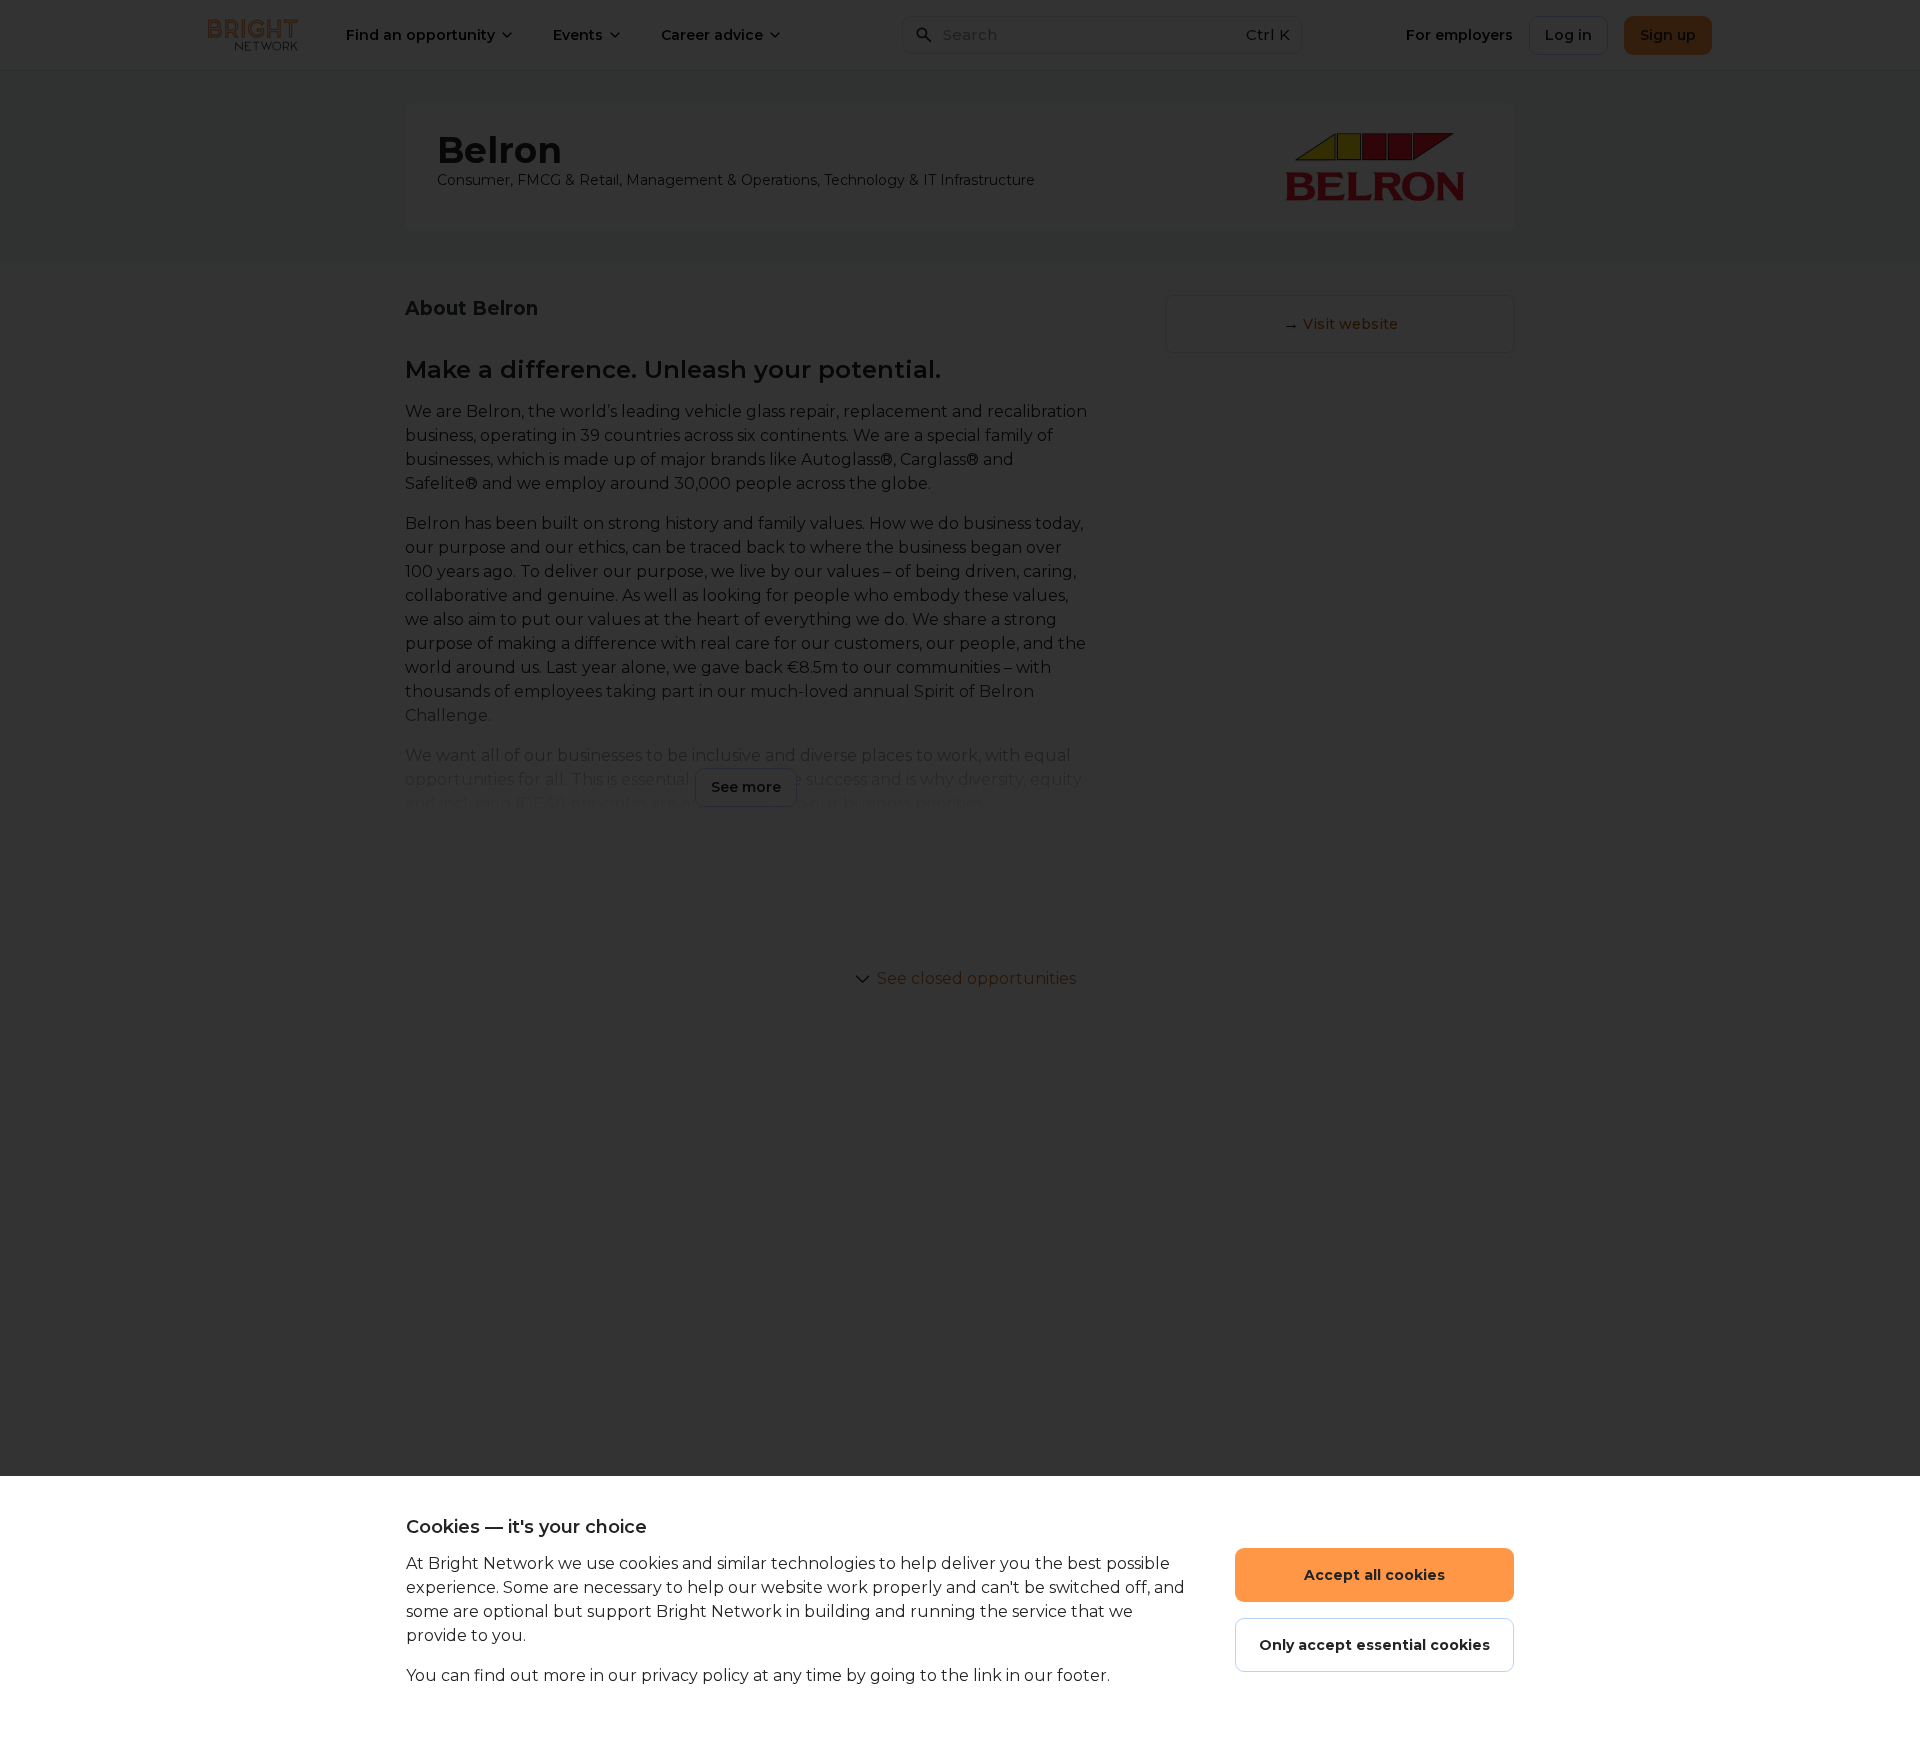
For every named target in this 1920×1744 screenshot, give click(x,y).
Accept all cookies (1374, 1575)
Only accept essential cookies (1374, 1645)
